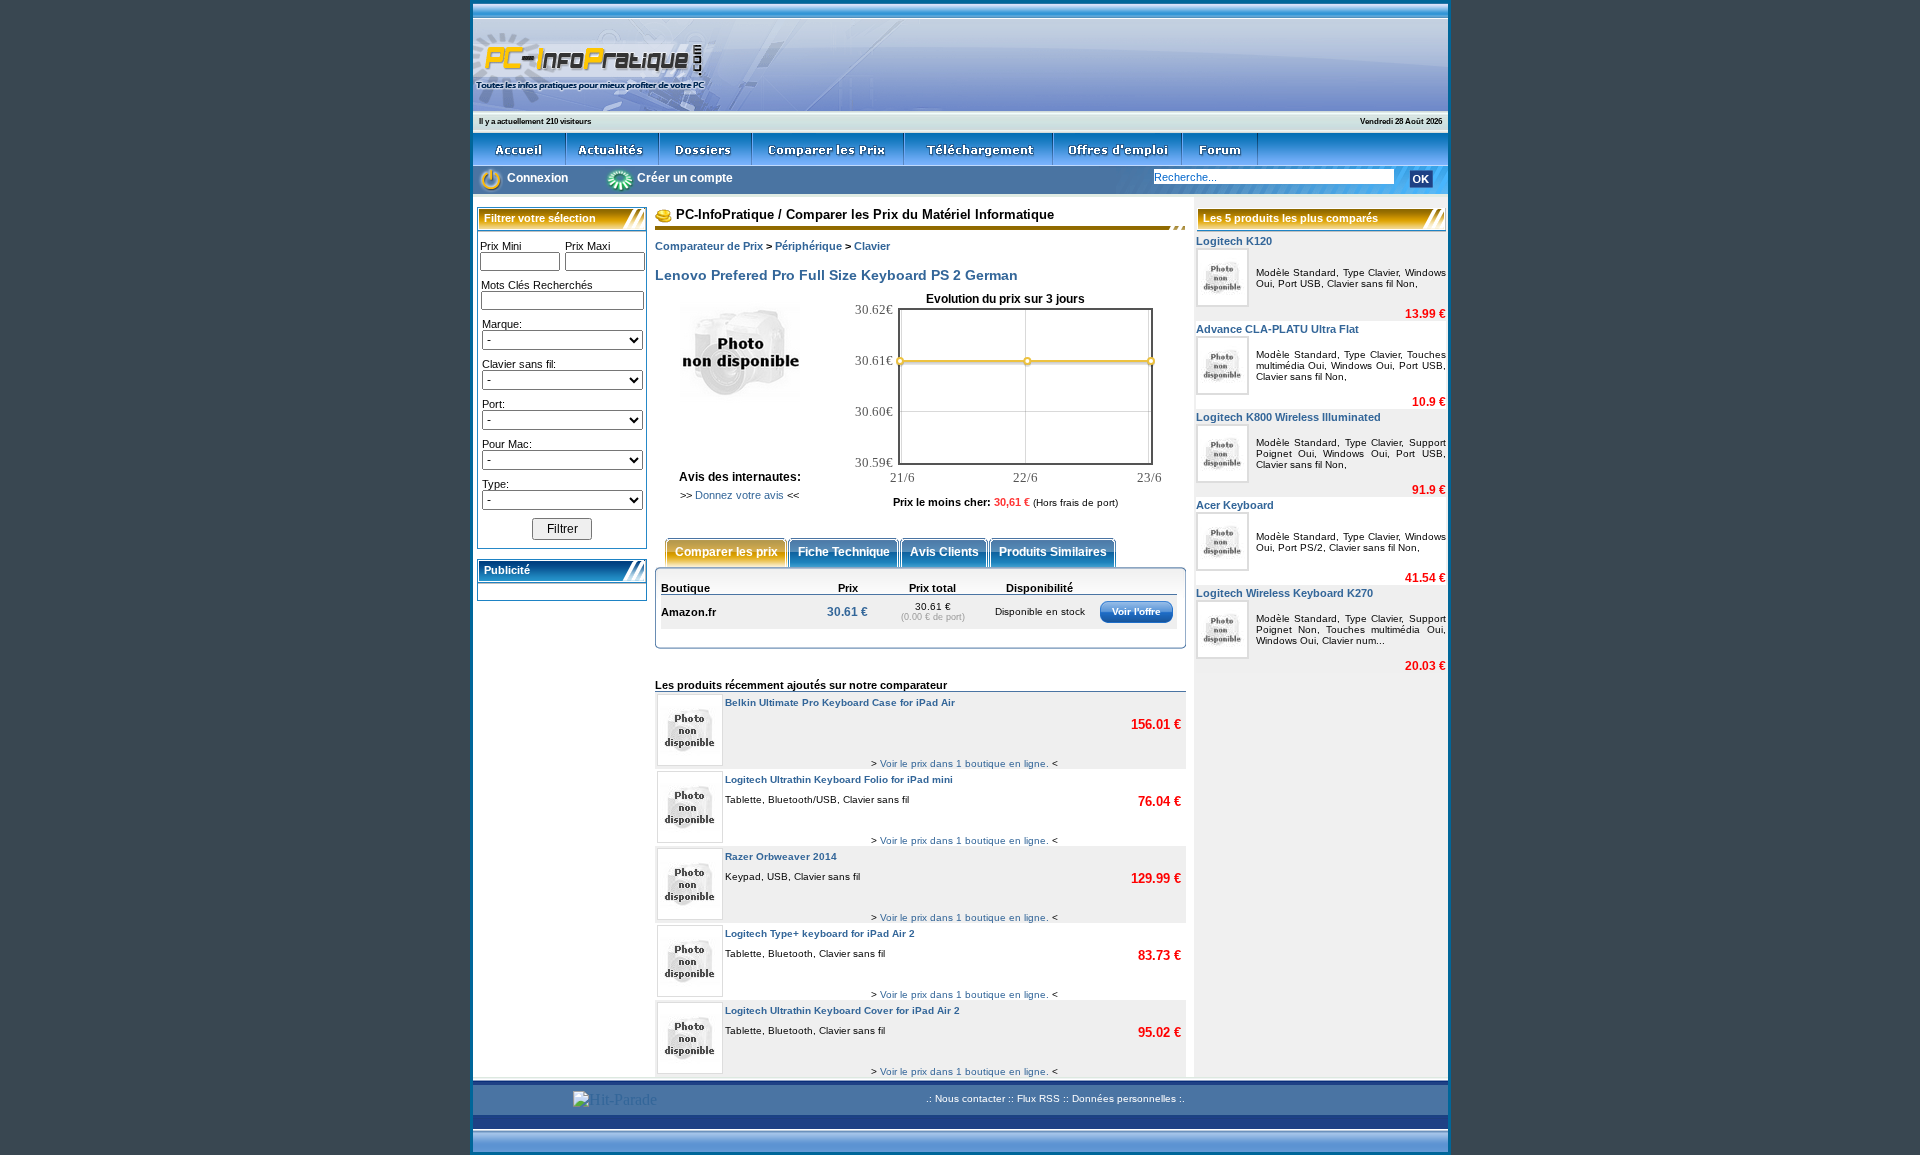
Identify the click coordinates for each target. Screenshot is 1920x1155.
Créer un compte (685, 178)
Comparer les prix (726, 551)
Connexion (537, 178)
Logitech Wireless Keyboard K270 (1284, 593)
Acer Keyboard (1235, 505)
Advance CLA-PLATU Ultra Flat (1277, 329)
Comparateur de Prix (709, 246)
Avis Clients (944, 551)
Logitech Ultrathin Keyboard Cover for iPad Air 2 (842, 1010)
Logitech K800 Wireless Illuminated (1288, 417)
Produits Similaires (1053, 551)
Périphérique (808, 246)
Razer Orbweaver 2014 (781, 856)
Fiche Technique (844, 551)
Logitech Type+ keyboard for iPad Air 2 (820, 933)
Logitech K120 (1234, 241)
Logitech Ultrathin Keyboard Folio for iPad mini (839, 779)
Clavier (872, 246)
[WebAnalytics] (520, 1101)
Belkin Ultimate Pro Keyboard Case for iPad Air (840, 702)
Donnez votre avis (739, 495)
